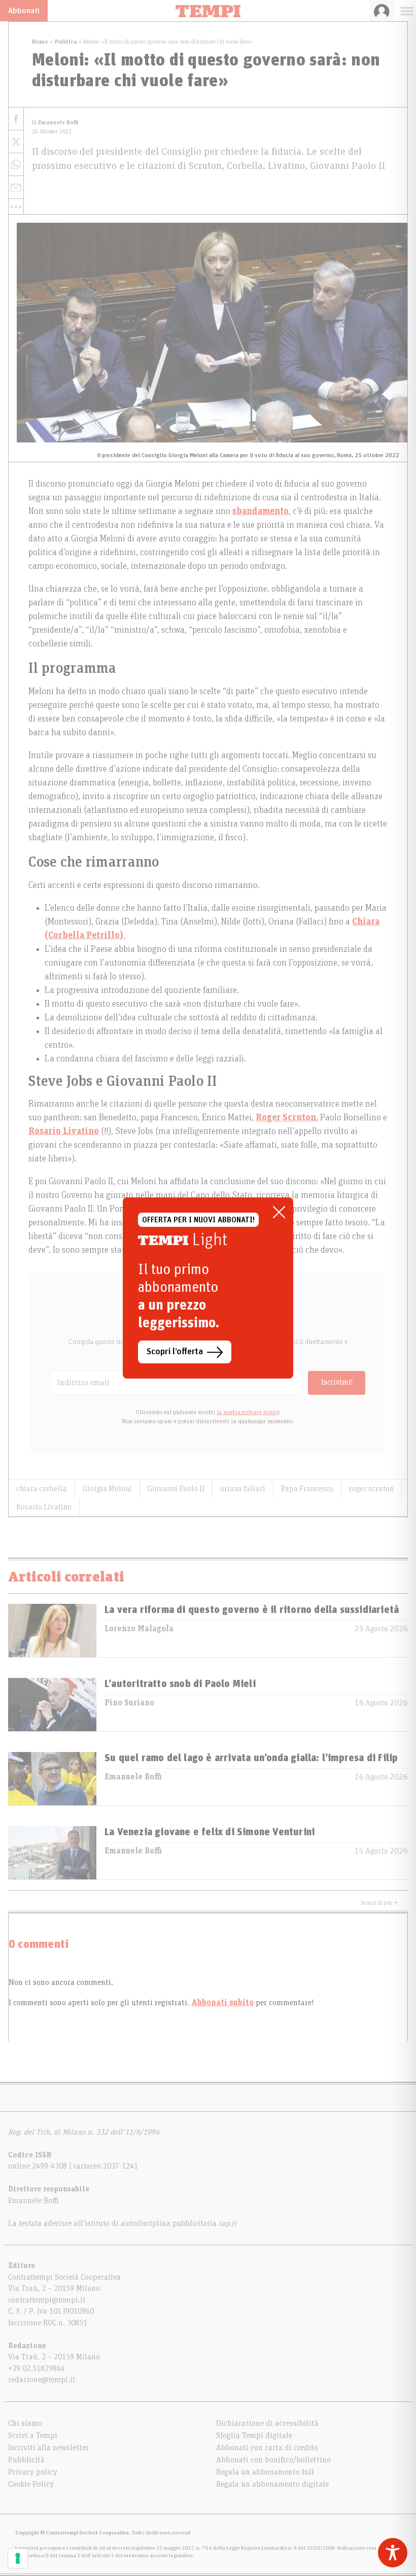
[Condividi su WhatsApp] (16, 165)
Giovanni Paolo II (176, 1489)
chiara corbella (42, 1489)
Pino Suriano (129, 1703)
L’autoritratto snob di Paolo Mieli (180, 1684)
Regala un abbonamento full (265, 2472)
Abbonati (24, 11)
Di (55, 123)
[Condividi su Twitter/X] (16, 142)
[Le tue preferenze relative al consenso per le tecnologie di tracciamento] (18, 2558)
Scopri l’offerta (175, 1352)
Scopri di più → (379, 1903)
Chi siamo (25, 2423)
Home (40, 42)
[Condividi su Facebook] (16, 119)
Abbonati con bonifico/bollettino (273, 2460)
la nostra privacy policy (248, 1412)
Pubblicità (26, 2460)
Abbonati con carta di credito (267, 2448)
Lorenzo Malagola (139, 1629)
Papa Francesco (307, 1489)
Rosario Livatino (44, 1507)
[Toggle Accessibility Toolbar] (393, 2553)
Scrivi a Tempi (33, 2435)
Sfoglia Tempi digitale (254, 2435)
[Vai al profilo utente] (382, 11)
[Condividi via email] (16, 187)
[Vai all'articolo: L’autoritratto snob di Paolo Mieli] (52, 1705)
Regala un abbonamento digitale (272, 2484)
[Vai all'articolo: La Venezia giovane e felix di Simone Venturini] (52, 1853)
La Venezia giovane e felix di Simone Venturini (210, 1832)
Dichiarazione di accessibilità (267, 2423)
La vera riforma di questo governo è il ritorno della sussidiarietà (252, 1610)
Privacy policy (33, 2472)
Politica (66, 42)
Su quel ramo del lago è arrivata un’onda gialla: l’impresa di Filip (251, 1758)
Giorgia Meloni (107, 1489)
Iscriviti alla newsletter (48, 2448)
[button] (16, 207)
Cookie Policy (31, 2484)
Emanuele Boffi (133, 1777)
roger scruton (371, 1489)
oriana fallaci (243, 1489)
